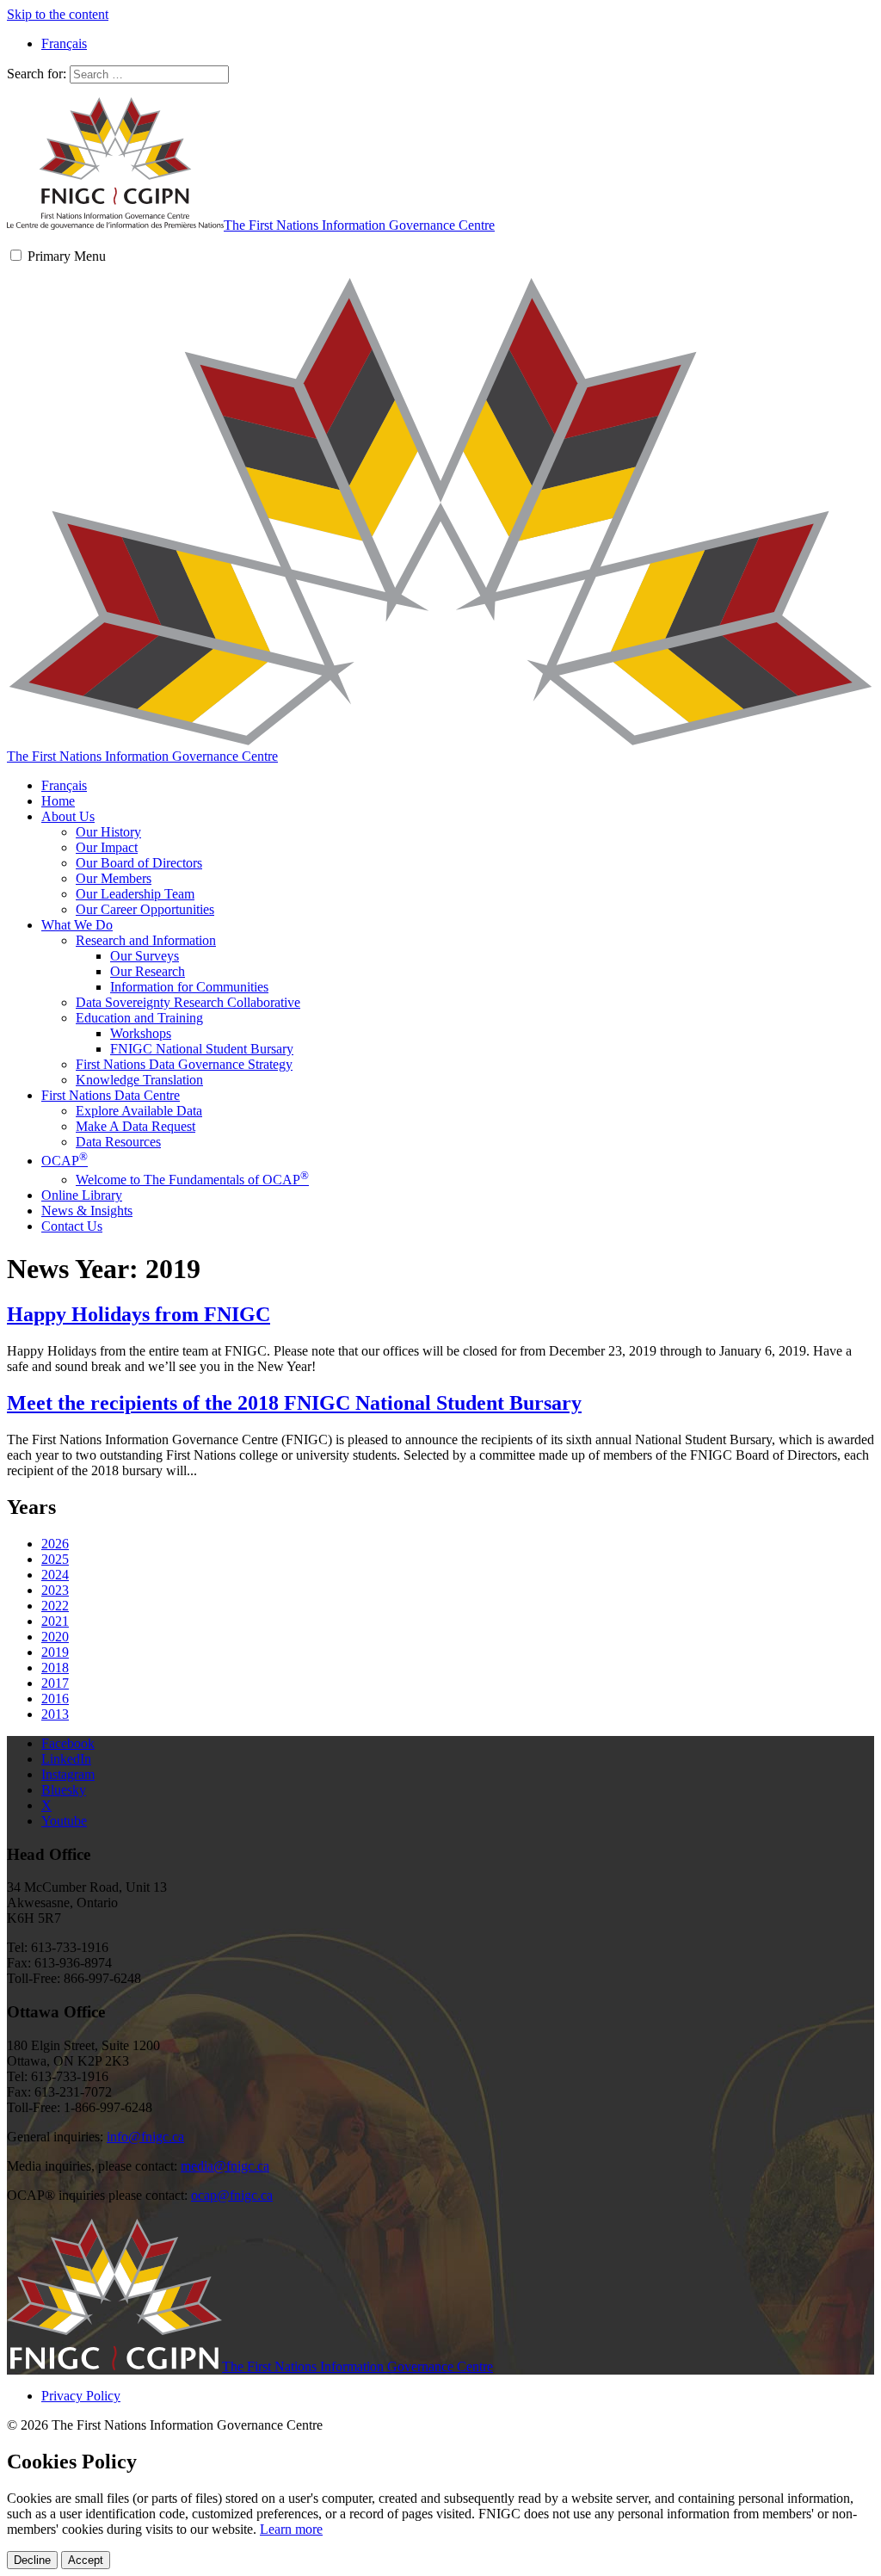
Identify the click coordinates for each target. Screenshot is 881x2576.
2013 (55, 1714)
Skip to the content (58, 14)
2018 (55, 1668)
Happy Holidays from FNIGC (139, 1314)
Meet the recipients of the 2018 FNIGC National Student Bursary (294, 1403)
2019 (55, 1652)
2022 (55, 1606)
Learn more (291, 2529)
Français (64, 785)
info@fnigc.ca (145, 2137)
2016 (55, 1699)
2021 (55, 1621)
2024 (55, 1575)
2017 (55, 1683)
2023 (55, 1590)
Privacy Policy (81, 2396)
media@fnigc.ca (225, 2166)
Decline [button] (32, 2560)
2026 (55, 1544)
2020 (55, 1637)
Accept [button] (86, 2560)
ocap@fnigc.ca (232, 2195)
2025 (55, 1559)
